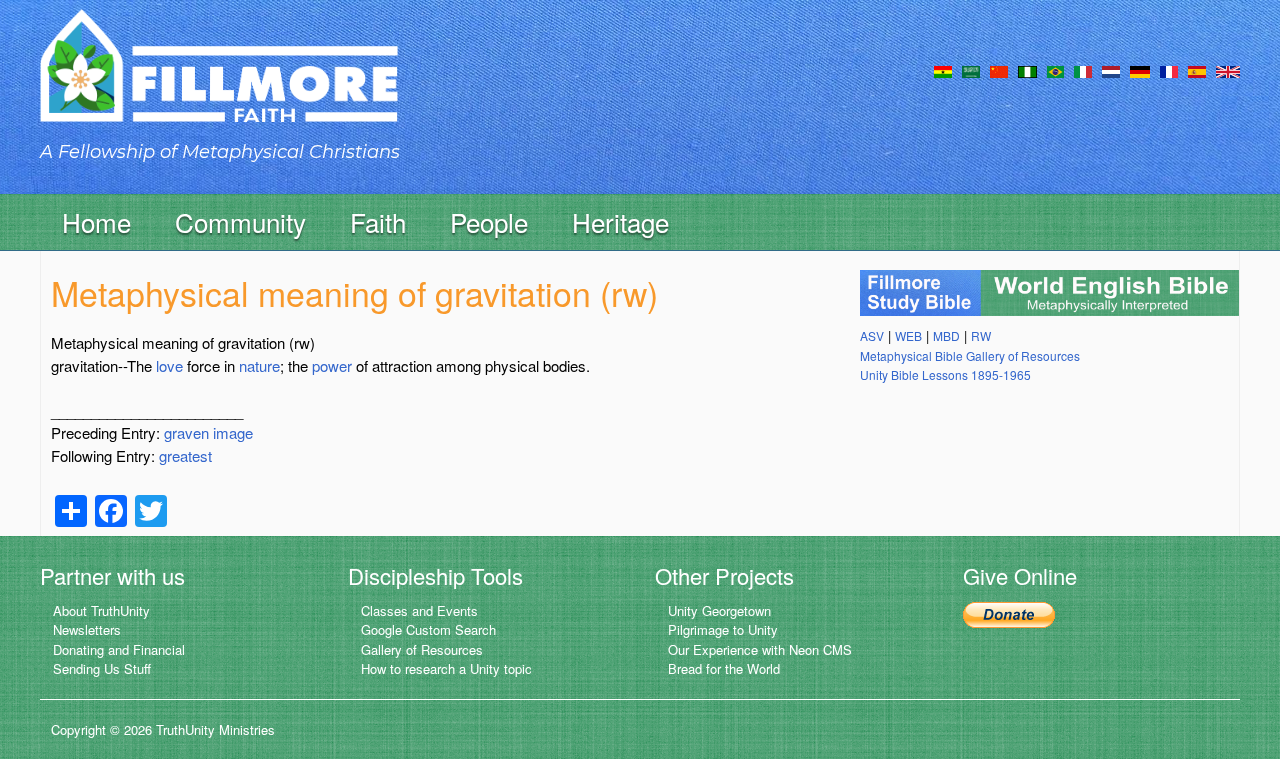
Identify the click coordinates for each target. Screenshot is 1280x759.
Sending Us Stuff (102, 668)
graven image (208, 432)
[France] (1169, 70)
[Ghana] (943, 70)
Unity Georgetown (719, 610)
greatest (185, 455)
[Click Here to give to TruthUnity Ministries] (1009, 612)
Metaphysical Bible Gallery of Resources (970, 355)
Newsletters (87, 629)
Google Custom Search (428, 629)
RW (981, 335)
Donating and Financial (119, 649)
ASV (872, 335)
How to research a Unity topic (446, 668)
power (332, 365)
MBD (946, 335)
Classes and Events (419, 610)
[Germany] (1140, 70)
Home (96, 221)
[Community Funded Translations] (1228, 70)
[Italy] (1083, 70)
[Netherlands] (1111, 70)
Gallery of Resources (422, 649)
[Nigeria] (1027, 70)
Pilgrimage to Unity (723, 629)
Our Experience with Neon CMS (760, 649)
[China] (999, 70)
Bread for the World (724, 668)
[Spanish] (1197, 70)
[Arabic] (971, 70)
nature (259, 365)
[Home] (219, 83)
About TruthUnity (101, 610)
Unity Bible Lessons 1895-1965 (945, 374)
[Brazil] (1055, 70)
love (169, 365)
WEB (908, 335)
